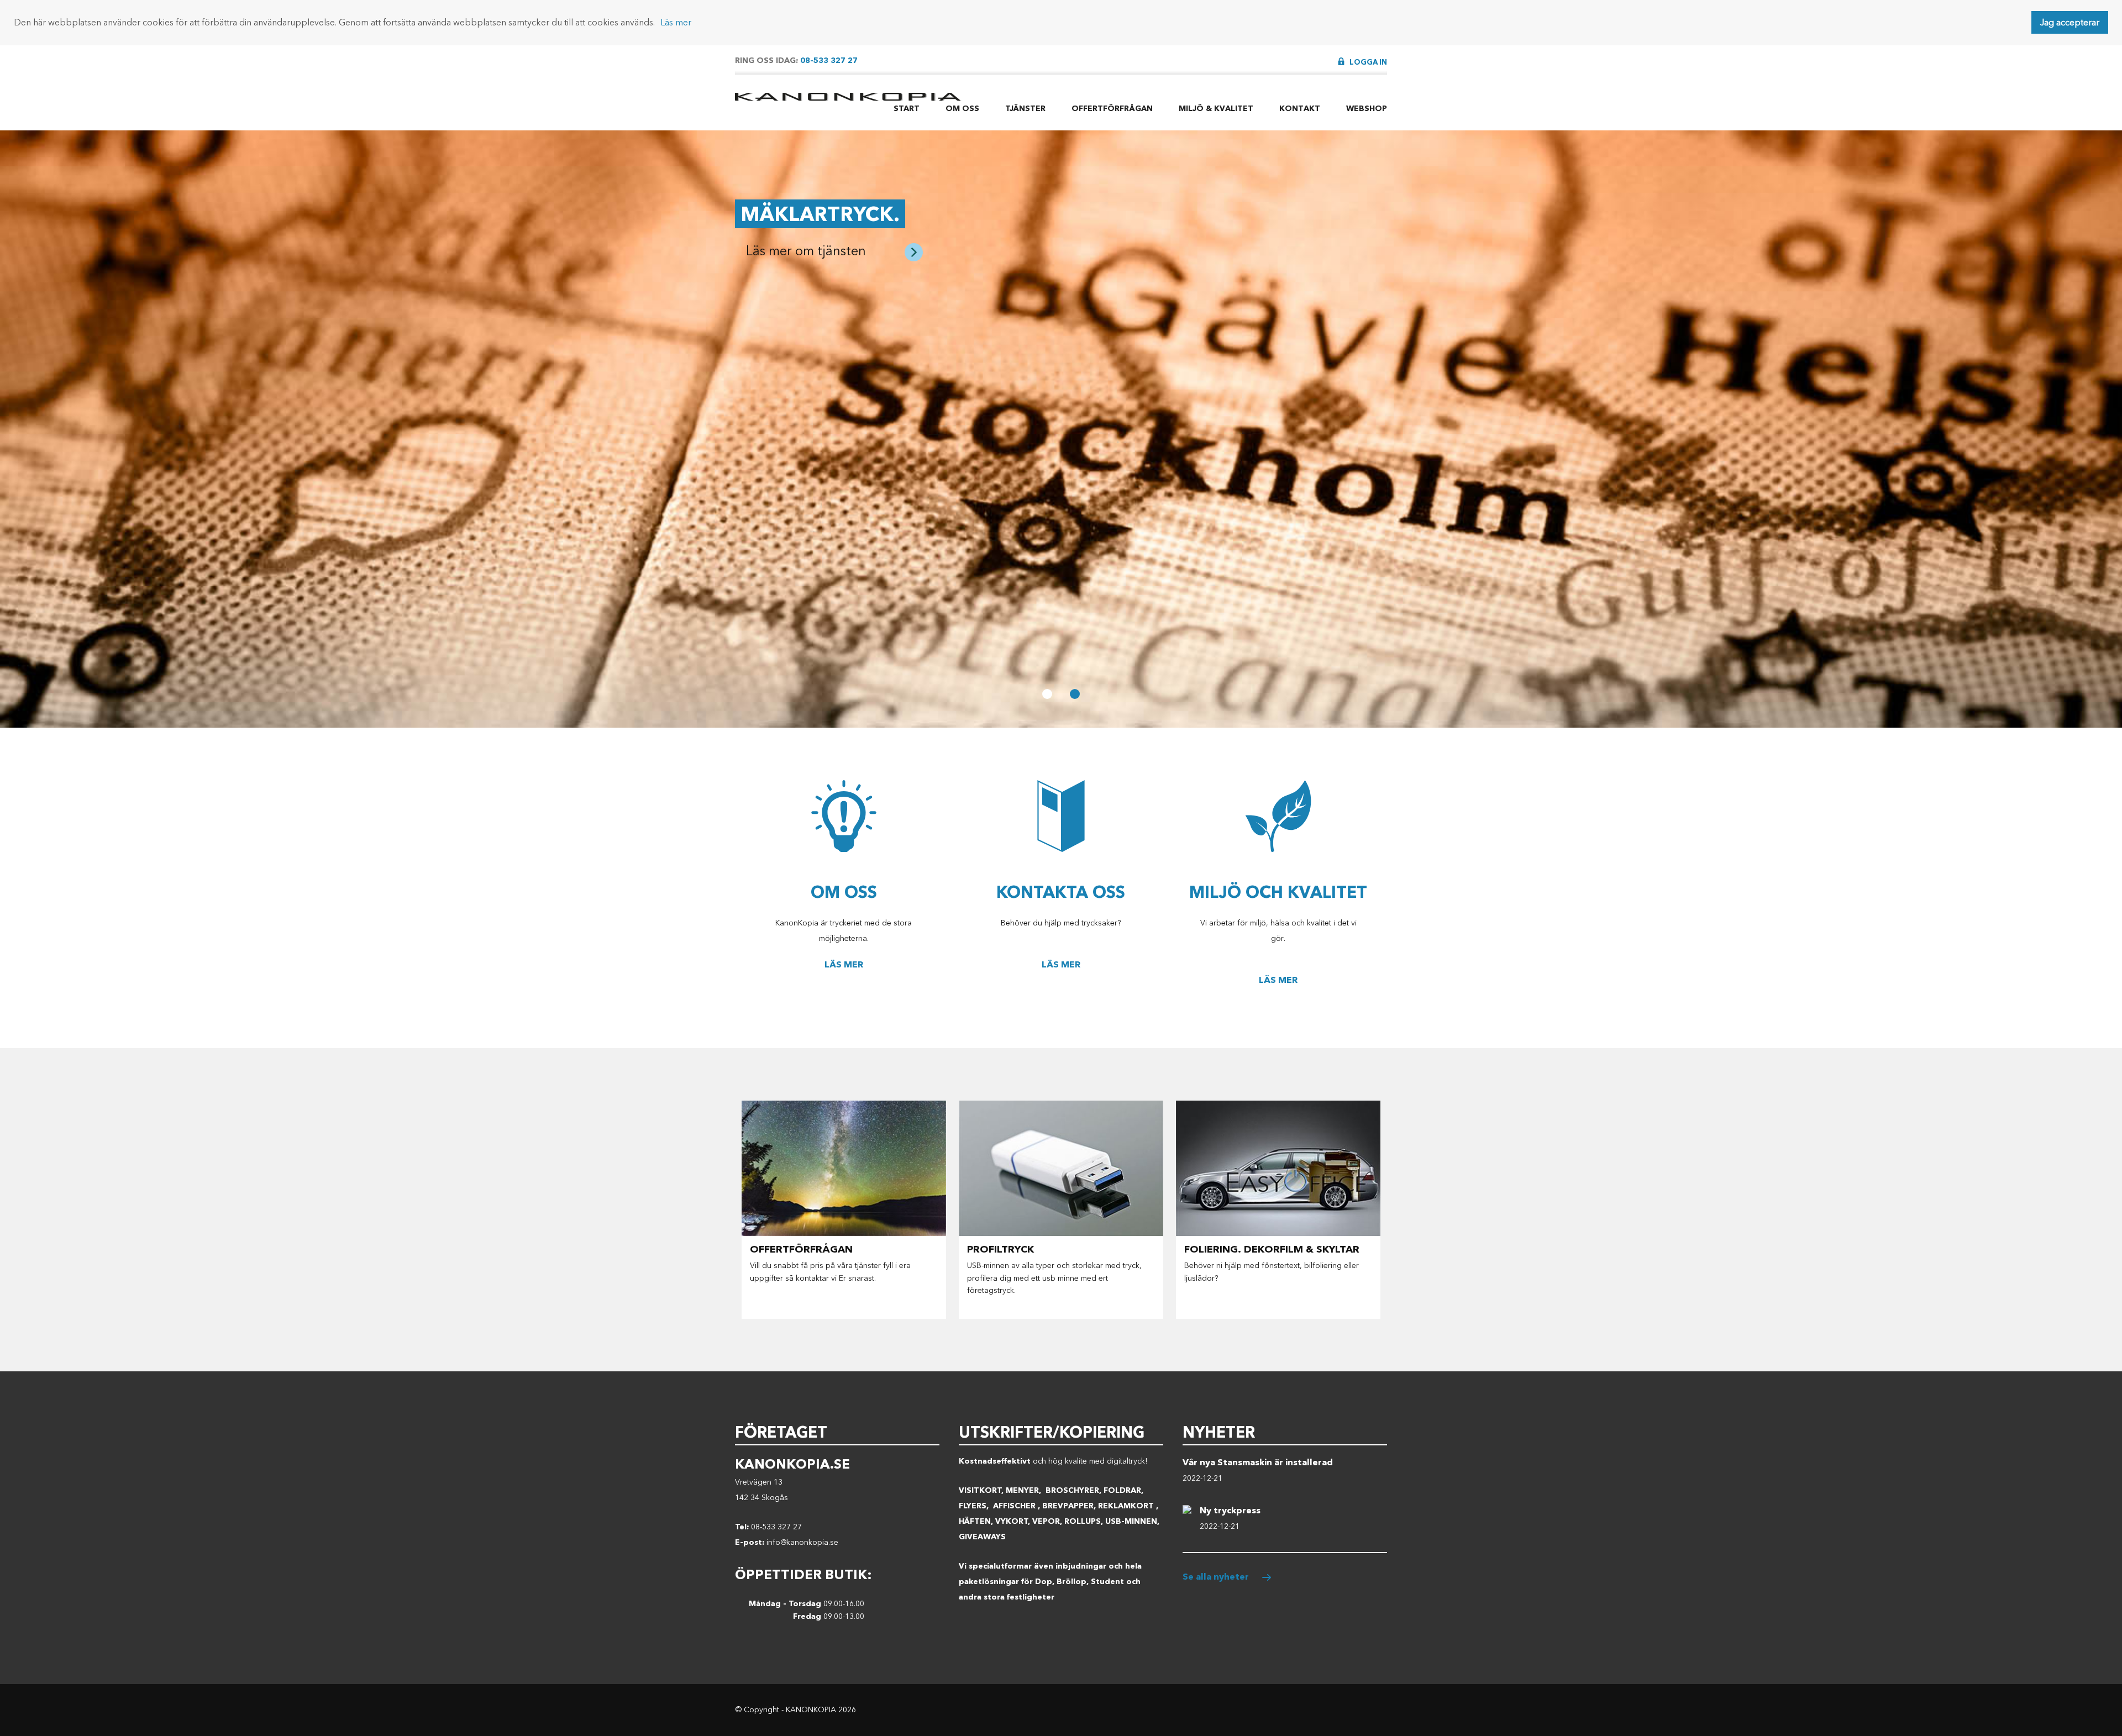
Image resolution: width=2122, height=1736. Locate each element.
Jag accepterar (2070, 22)
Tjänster (1025, 109)
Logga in (1368, 62)
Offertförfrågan (1112, 109)
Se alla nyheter (1216, 1577)
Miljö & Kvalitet (1216, 109)
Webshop (1367, 109)
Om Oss (962, 109)
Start (907, 109)
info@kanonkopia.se (802, 1542)
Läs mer (676, 22)
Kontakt (1300, 109)
